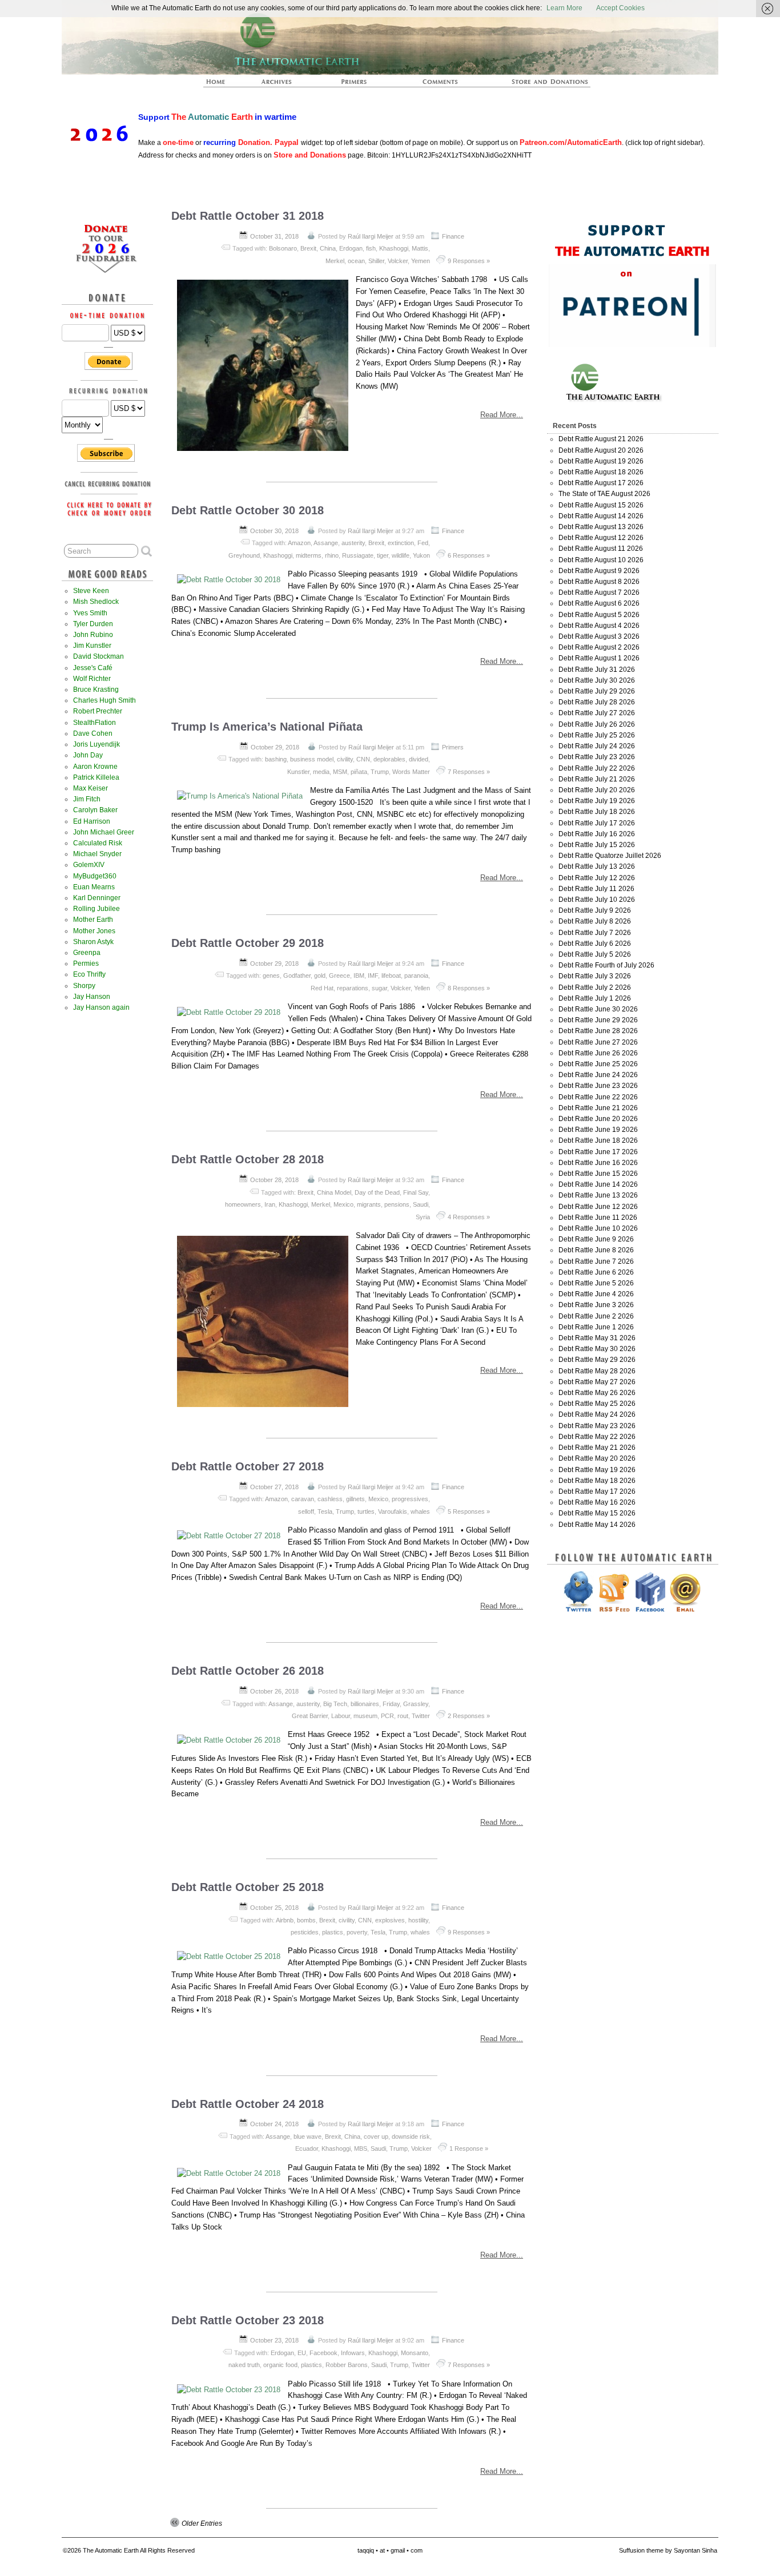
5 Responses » (469, 1511)
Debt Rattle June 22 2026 (598, 1097)
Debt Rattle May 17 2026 (597, 1491)
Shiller (376, 261)
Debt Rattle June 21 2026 (598, 1108)
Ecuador (307, 2148)
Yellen (422, 988)
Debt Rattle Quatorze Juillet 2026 (610, 856)
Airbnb (285, 1920)
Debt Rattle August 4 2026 (599, 626)
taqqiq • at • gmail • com (390, 2550)
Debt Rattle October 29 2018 (248, 943)
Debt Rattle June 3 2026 (596, 1305)
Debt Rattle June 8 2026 (596, 1250)
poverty (357, 1932)
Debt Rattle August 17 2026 (601, 483)
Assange (326, 543)
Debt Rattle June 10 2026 (598, 1228)
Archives (282, 85)
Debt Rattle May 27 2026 (597, 1382)
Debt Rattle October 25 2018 (248, 1887)
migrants (369, 1204)
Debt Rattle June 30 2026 (598, 1009)
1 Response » (469, 2148)
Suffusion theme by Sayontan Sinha (668, 2550)
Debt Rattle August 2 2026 (599, 647)
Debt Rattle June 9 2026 (596, 1239)
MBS (361, 2148)
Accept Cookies (620, 8)
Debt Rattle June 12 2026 (598, 1207)
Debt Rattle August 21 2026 (601, 439)
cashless (330, 1499)
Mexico (343, 1204)
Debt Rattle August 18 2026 (601, 472)
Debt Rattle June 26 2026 (598, 1053)
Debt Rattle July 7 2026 (595, 933)
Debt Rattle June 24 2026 (598, 1075)
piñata (359, 772)
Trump (380, 772)
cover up (376, 2136)
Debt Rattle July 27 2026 (597, 713)
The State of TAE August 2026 (604, 494)
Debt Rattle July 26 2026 (597, 724)
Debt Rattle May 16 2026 (597, 1502)
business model (312, 759)
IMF (373, 975)
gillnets (355, 1499)
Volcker (398, 261)
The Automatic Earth (222, 85)
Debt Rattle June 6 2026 (596, 1272)
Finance (453, 236)
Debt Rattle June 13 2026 (598, 1195)
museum (365, 1716)
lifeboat (391, 975)
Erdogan (351, 248)
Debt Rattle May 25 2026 (597, 1404)
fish (371, 248)
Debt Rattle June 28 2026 (598, 1031)
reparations (353, 988)
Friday (391, 1704)
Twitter (421, 1716)
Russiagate (358, 555)
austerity (353, 543)
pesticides (305, 1932)
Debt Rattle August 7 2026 (599, 592)
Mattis (420, 248)
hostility (418, 1920)
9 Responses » (469, 261)
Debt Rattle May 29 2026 (597, 1360)
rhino (332, 555)
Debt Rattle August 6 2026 (599, 603)
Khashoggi (394, 248)
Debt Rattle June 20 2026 (598, 1119)
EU (302, 2353)
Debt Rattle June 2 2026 (596, 1316)
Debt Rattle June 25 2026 (598, 1064)
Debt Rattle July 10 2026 (597, 900)
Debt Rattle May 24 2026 (597, 1414)
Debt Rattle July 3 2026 (595, 976)
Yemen (421, 261)
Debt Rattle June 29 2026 (598, 1020)
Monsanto (415, 2353)
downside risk (411, 2136)
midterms (309, 555)
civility (345, 759)
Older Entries (202, 2523)
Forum (441, 85)
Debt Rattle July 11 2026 (596, 889)
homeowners (243, 1204)
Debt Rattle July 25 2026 (597, 735)
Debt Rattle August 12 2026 (601, 538)
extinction (401, 543)
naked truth (244, 2365)
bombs (306, 1920)
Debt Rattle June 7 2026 (596, 1261)
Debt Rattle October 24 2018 (248, 2104)
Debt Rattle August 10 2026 (601, 560)
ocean (356, 261)
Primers (359, 85)
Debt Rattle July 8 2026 (595, 921)
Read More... (502, 415)
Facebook (323, 2353)
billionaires (365, 1704)
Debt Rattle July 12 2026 (597, 878)
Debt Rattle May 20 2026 (597, 1458)
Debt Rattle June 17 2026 (598, 1152)
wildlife (401, 555)
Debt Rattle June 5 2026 (596, 1283)
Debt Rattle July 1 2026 (595, 998)
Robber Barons (347, 2365)
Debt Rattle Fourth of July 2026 (606, 965)
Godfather (297, 975)
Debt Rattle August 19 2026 (601, 461)
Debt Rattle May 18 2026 (597, 1481)
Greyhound (244, 555)
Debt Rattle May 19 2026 (597, 1470)
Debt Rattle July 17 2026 (597, 823)
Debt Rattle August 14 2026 (601, 516)
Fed (423, 543)
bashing (276, 759)
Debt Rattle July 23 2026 (597, 757)
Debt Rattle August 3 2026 (599, 636)
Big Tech (335, 1704)
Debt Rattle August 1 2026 (599, 658)
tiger (383, 555)
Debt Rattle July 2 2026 (595, 987)
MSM (340, 772)
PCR (387, 1716)
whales (420, 1511)
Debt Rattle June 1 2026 (596, 1327)
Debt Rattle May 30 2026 (597, 1349)
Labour (341, 1716)
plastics (333, 1932)
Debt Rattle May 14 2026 (597, 1525)
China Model (334, 1192)
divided (419, 759)
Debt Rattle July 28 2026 (597, 702)
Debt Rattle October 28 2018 (248, 1159)
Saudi (421, 1204)
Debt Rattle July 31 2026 (597, 670)
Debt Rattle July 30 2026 (597, 680)
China (328, 248)
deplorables (389, 759)
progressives (410, 1499)
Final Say (416, 1192)
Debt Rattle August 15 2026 (601, 505)
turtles (366, 1511)
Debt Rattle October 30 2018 (248, 510)
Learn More (564, 8)
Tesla (325, 1511)
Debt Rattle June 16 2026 (598, 1163)
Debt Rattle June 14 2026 (598, 1184)
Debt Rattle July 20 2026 (597, 790)
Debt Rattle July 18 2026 (597, 812)
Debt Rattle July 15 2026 (597, 845)
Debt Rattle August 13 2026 (601, 527)
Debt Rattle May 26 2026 (597, 1393)
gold (320, 975)
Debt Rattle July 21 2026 (597, 779)
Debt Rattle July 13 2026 (597, 866)
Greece (339, 975)
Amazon (299, 543)
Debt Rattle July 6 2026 (595, 944)
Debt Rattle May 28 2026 (597, 1371)
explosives (390, 1920)
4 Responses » (469, 1217)
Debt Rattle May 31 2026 (597, 1338)
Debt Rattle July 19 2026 (597, 801)
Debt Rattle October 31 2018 (248, 216)
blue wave (307, 2136)
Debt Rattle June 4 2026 (596, 1294)
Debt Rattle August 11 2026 (601, 549)
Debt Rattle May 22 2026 (597, 1437)
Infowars (353, 2353)
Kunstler (298, 772)
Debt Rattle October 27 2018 (248, 1466)
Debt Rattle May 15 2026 (597, 1513)
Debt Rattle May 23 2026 (597, 1426)
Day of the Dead (377, 1192)
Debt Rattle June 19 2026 (598, 1130)
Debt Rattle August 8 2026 (599, 582)
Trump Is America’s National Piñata (267, 727)
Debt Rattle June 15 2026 (598, 1174)
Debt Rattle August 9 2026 (599, 571)
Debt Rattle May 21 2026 (597, 1448)
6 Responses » (469, 555)
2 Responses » (469, 1716)
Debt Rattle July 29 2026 (597, 691)
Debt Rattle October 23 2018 (248, 2320)
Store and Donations (536, 85)
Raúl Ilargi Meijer (371, 236)
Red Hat (322, 988)
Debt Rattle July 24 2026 (597, 746)
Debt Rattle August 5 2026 (599, 615)
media (321, 772)
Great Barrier (310, 1716)
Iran (270, 1204)
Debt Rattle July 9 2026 (595, 910)
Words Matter (411, 772)
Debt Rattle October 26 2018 (248, 1671)
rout (403, 1716)
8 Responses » (469, 988)
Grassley (416, 1704)
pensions (397, 1204)
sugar (379, 988)
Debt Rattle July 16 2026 (597, 834)
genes (271, 975)
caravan (303, 1499)
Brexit (308, 248)
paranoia (416, 975)
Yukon (421, 555)
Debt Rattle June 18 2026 (598, 1140)
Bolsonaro (283, 248)
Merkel (335, 261)
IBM (359, 975)
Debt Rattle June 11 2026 (598, 1218)
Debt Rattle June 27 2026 (598, 1042)
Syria (423, 1217)
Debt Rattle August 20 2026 (601, 450)
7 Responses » (469, 772)
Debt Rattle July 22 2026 (597, 768)
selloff (306, 1511)
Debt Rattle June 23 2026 (598, 1086)
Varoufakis (393, 1511)
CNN (363, 759)
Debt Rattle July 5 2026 (595, 954)
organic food (280, 2365)
